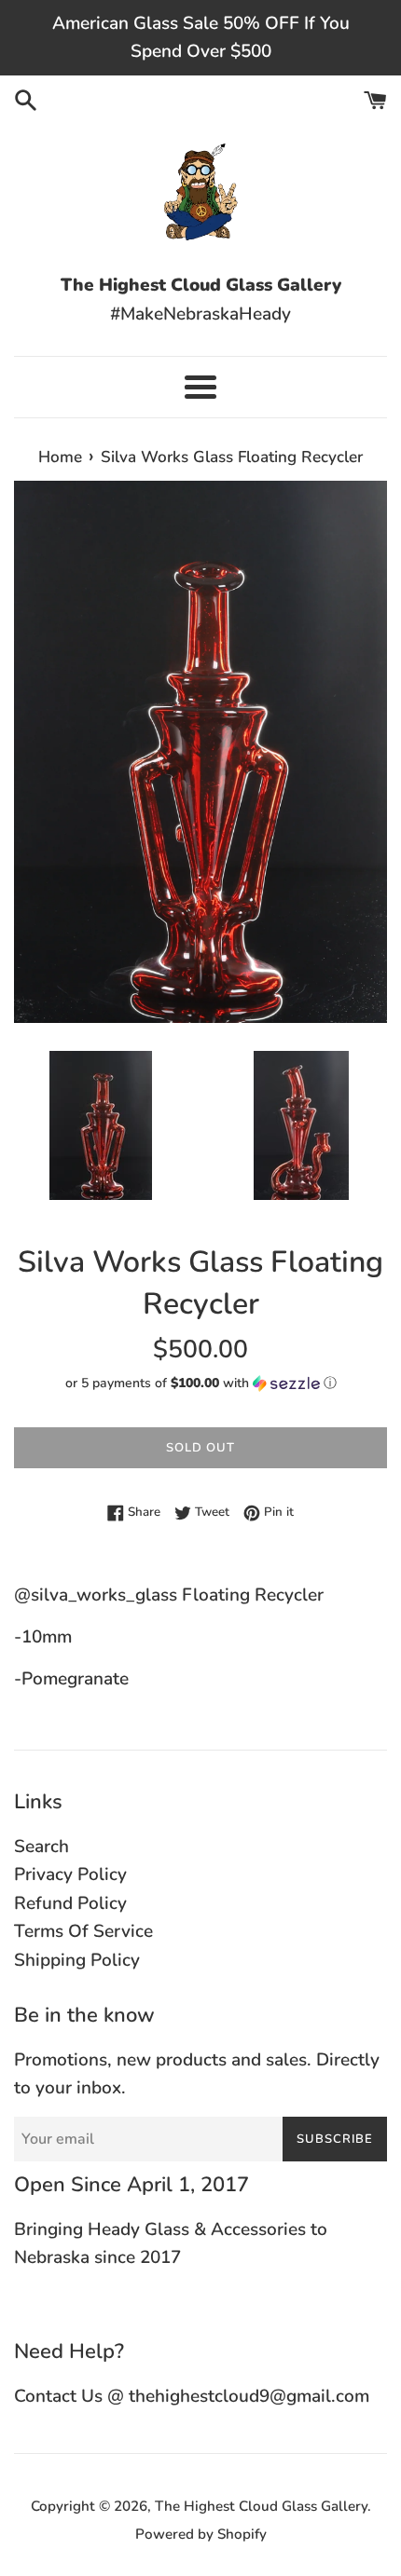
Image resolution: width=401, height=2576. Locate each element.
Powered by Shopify (201, 2534)
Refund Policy (70, 1903)
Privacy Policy (70, 1874)
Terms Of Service (83, 1931)
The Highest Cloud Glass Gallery (261, 2506)
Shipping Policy (77, 1960)
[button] (200, 1383)
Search (41, 1847)
